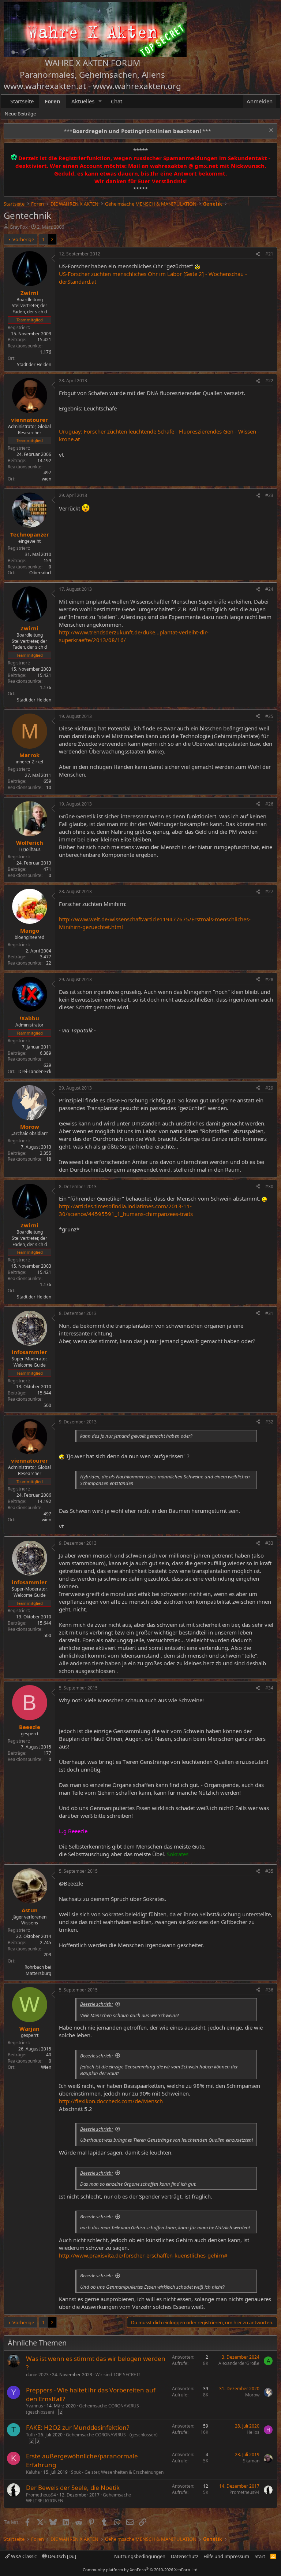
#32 (269, 1422)
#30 (269, 1186)
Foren (53, 101)
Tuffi (30, 2435)
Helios (253, 2432)
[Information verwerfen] (270, 131)
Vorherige (23, 239)
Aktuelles (83, 101)
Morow (252, 2395)
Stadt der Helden (34, 364)
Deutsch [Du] (61, 2556)
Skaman (251, 2461)
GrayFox (19, 227)
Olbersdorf (40, 573)
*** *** (137, 131)
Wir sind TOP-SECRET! (118, 2375)
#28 (269, 979)
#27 (269, 891)
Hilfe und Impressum (226, 2556)
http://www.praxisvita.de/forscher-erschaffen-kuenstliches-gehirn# (143, 2255)
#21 (269, 254)
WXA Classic (23, 2556)
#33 (269, 1543)
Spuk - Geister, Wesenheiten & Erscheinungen (117, 2472)
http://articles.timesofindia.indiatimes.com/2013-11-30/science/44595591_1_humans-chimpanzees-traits (126, 1210)
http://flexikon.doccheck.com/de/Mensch (111, 2101)
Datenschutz (185, 2556)
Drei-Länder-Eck (35, 1071)
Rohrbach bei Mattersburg (38, 1970)
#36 (269, 1990)
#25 (269, 716)
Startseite (22, 101)
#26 (269, 804)
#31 (269, 1313)
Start (260, 2556)
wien (46, 479)
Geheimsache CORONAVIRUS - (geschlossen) (84, 2409)
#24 (269, 589)
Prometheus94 (41, 2495)
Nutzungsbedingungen (140, 2556)
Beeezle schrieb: (96, 2004)
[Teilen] (258, 254)
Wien (46, 2067)
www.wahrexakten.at (45, 86)
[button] (100, 101)
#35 (269, 1871)
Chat (117, 101)
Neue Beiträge (20, 114)
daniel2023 (37, 2375)
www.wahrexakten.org (137, 86)
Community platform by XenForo (141, 2570)
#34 (269, 1688)
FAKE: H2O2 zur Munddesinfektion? (78, 2427)
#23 (269, 495)
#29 (269, 1088)
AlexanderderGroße (239, 2363)
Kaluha (33, 2472)
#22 (269, 381)
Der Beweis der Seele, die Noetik (73, 2487)
